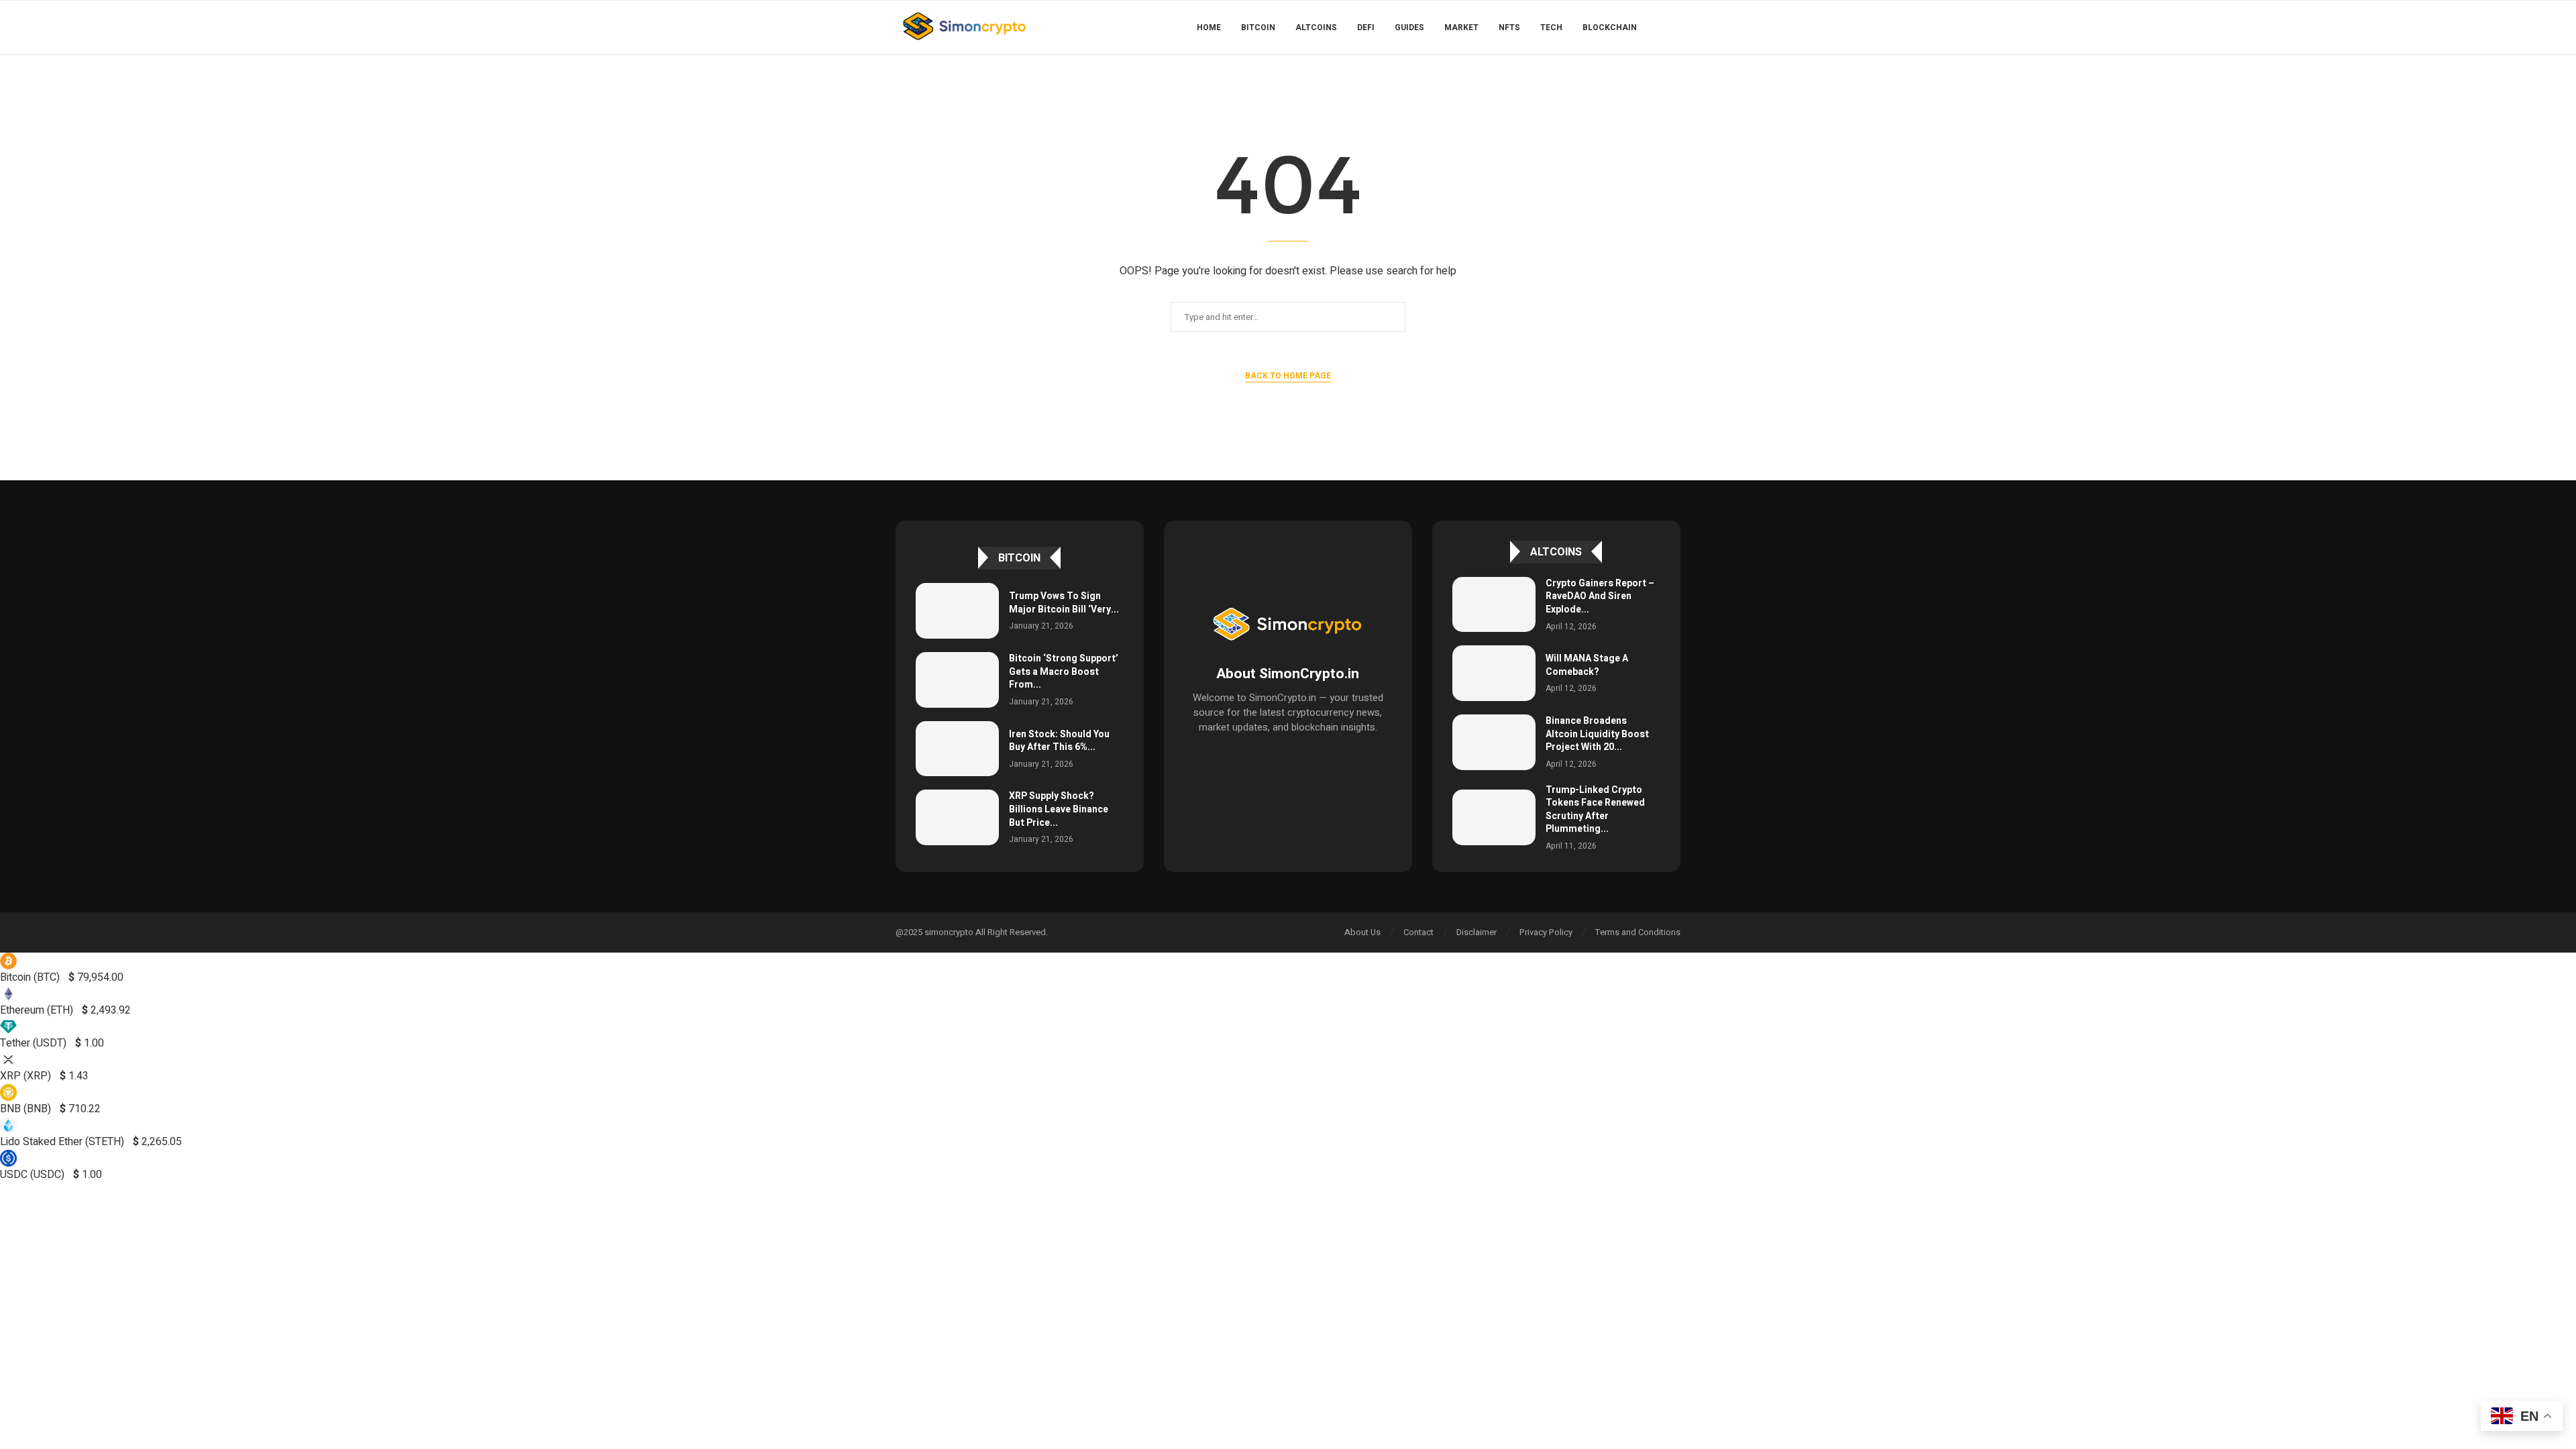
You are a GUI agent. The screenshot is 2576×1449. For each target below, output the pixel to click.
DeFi (1366, 28)
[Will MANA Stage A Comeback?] (1494, 673)
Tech (1551, 28)
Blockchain (1610, 28)
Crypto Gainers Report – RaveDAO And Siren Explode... (1600, 596)
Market (1461, 28)
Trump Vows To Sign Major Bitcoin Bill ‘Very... (1064, 603)
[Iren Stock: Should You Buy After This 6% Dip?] (957, 749)
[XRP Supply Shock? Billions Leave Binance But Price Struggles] (957, 817)
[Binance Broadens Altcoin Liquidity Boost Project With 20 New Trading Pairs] (1494, 742)
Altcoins (1316, 28)
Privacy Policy (1546, 932)
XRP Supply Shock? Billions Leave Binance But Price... (1059, 809)
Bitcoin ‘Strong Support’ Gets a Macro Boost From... (1064, 672)
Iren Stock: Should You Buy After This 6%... (1059, 741)
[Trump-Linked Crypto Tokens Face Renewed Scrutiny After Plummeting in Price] (1494, 817)
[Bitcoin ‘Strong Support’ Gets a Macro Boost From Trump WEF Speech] (957, 680)
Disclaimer (1477, 932)
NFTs (1509, 28)
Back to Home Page (1288, 376)
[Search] (1674, 28)
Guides (1409, 28)
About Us (1362, 932)
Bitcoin (1258, 28)
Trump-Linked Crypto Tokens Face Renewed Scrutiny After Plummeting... (1595, 810)
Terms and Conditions (1638, 932)
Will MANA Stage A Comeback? (1587, 665)
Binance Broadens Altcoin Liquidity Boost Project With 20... (1597, 734)
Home (1209, 28)
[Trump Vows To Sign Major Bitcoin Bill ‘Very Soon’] (957, 611)
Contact (1418, 932)
